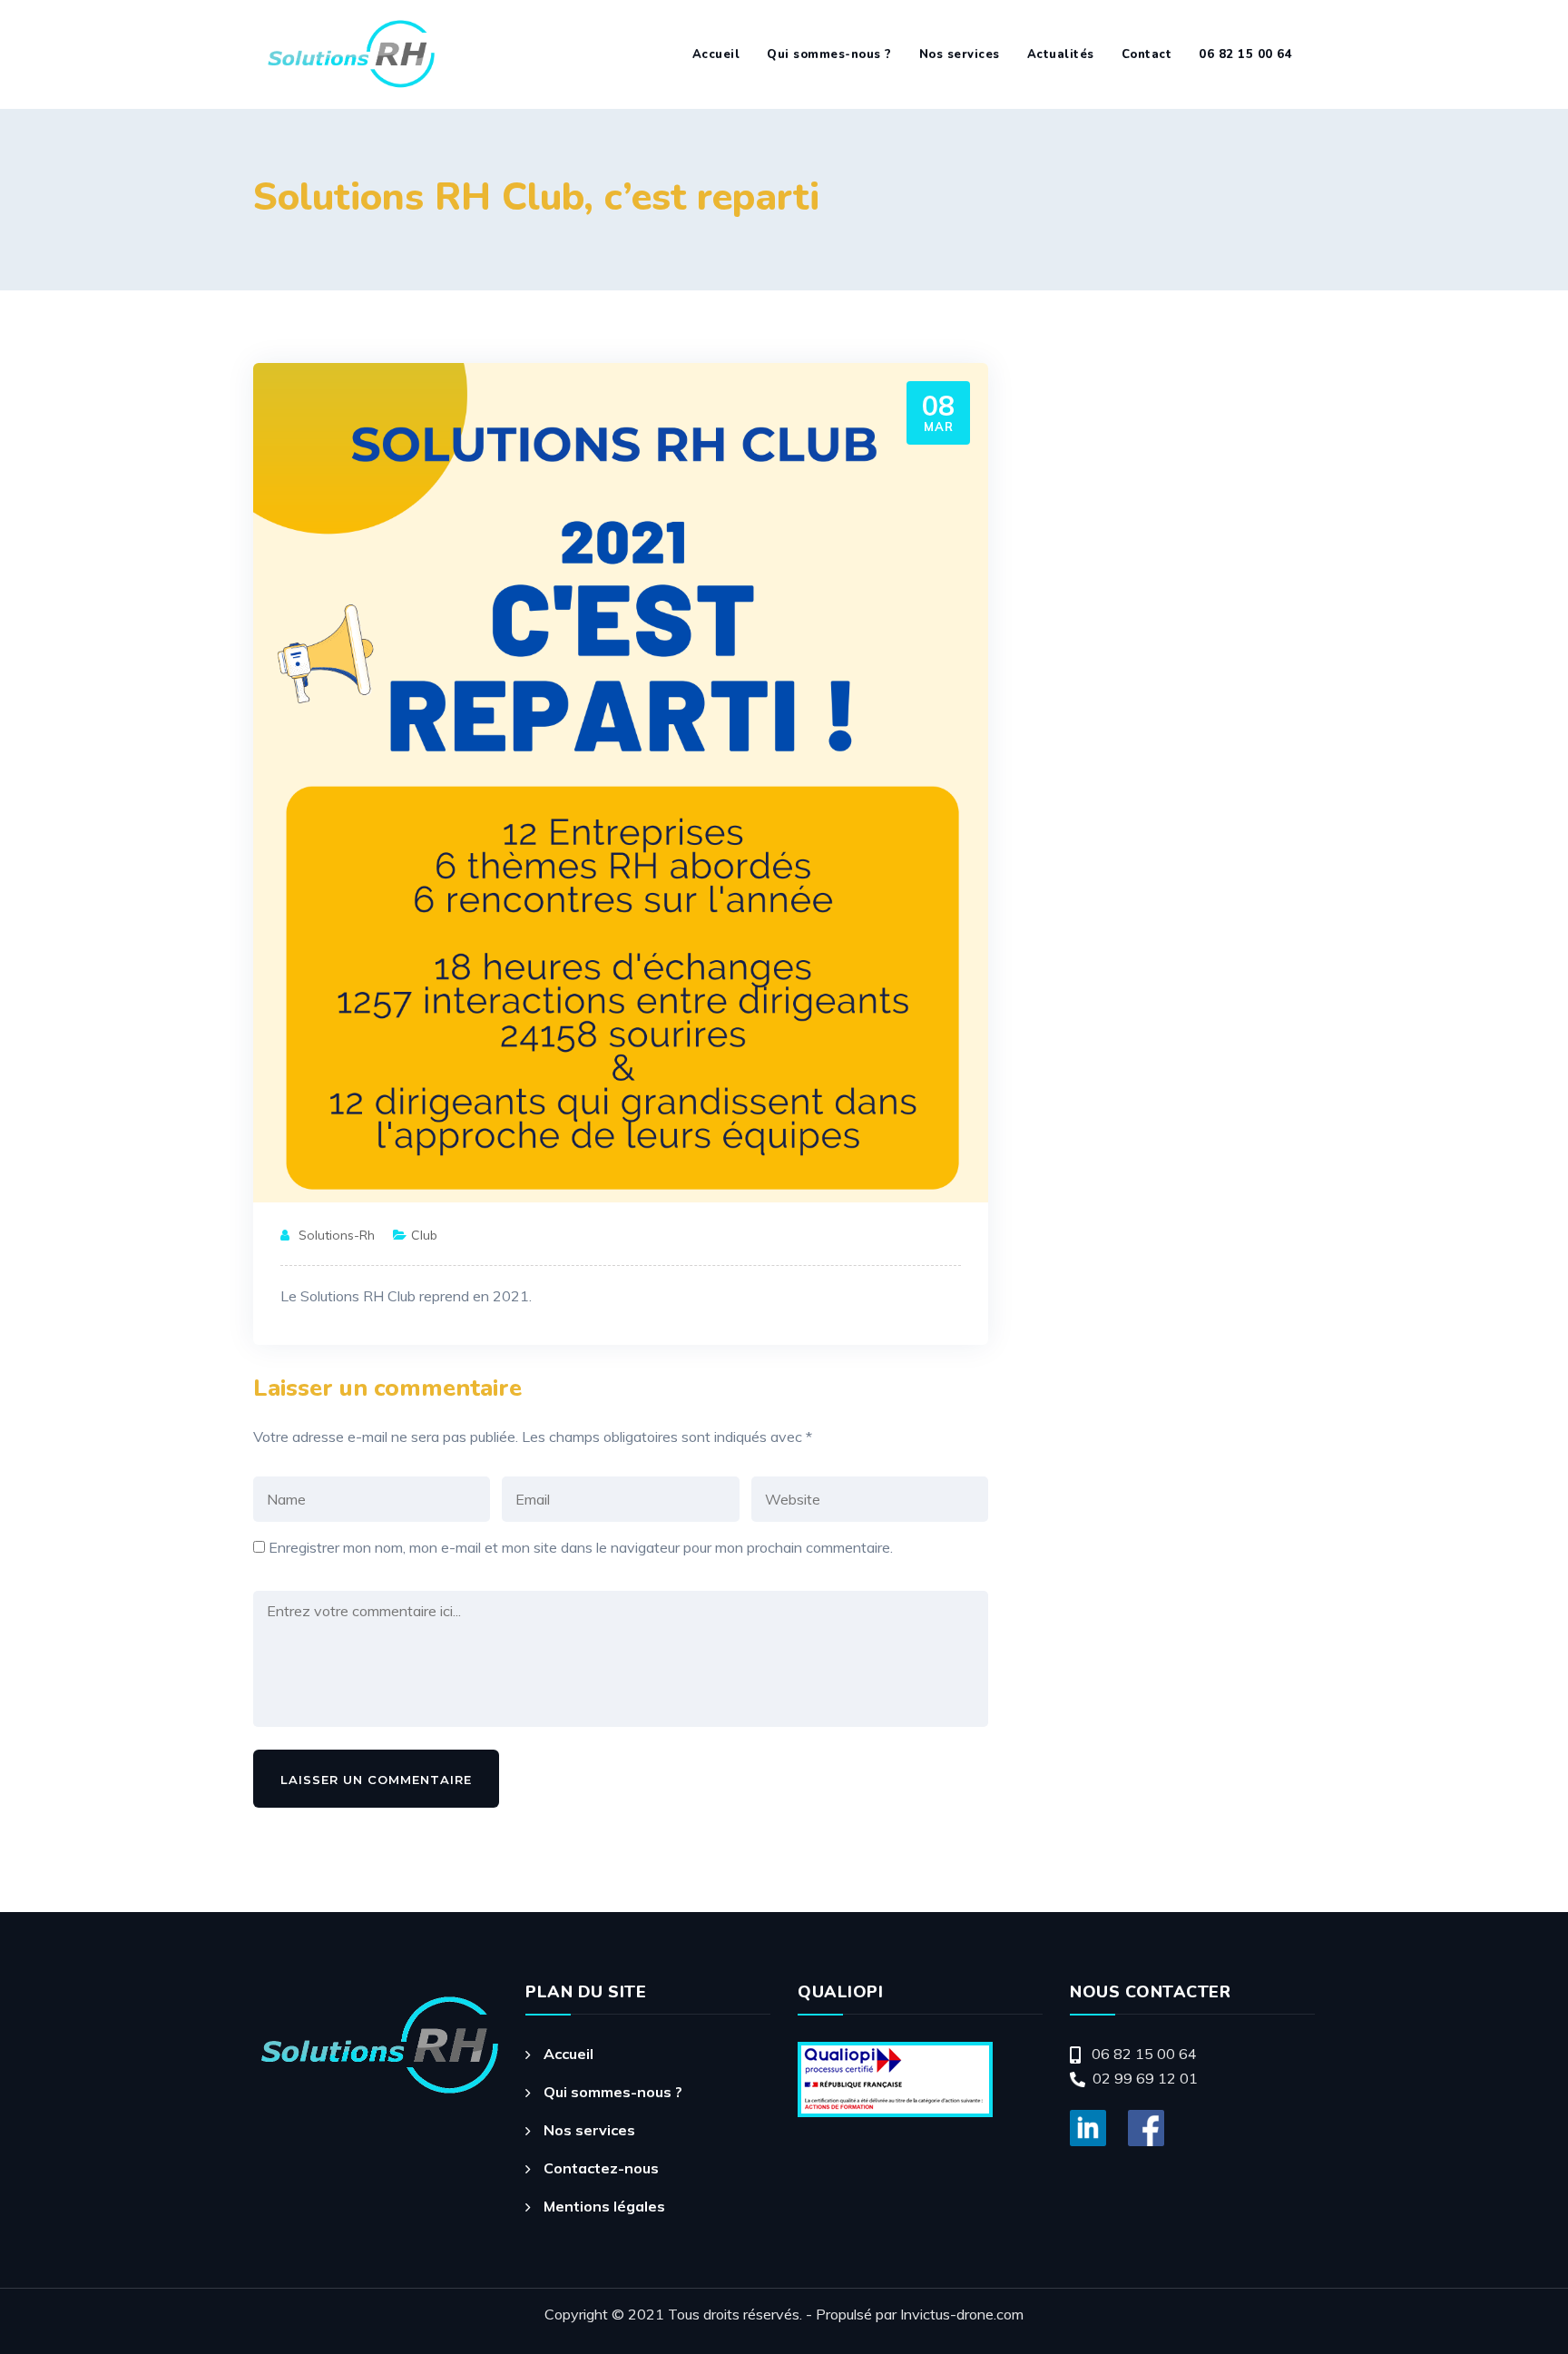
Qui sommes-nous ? (829, 54)
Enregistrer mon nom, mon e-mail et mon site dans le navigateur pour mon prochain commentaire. (581, 1547)
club (424, 1235)
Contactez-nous (601, 2168)
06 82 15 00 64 (1245, 54)
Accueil (716, 54)
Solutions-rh (337, 1235)
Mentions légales (604, 2206)
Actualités (1061, 54)
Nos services (960, 54)
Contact (1147, 54)
